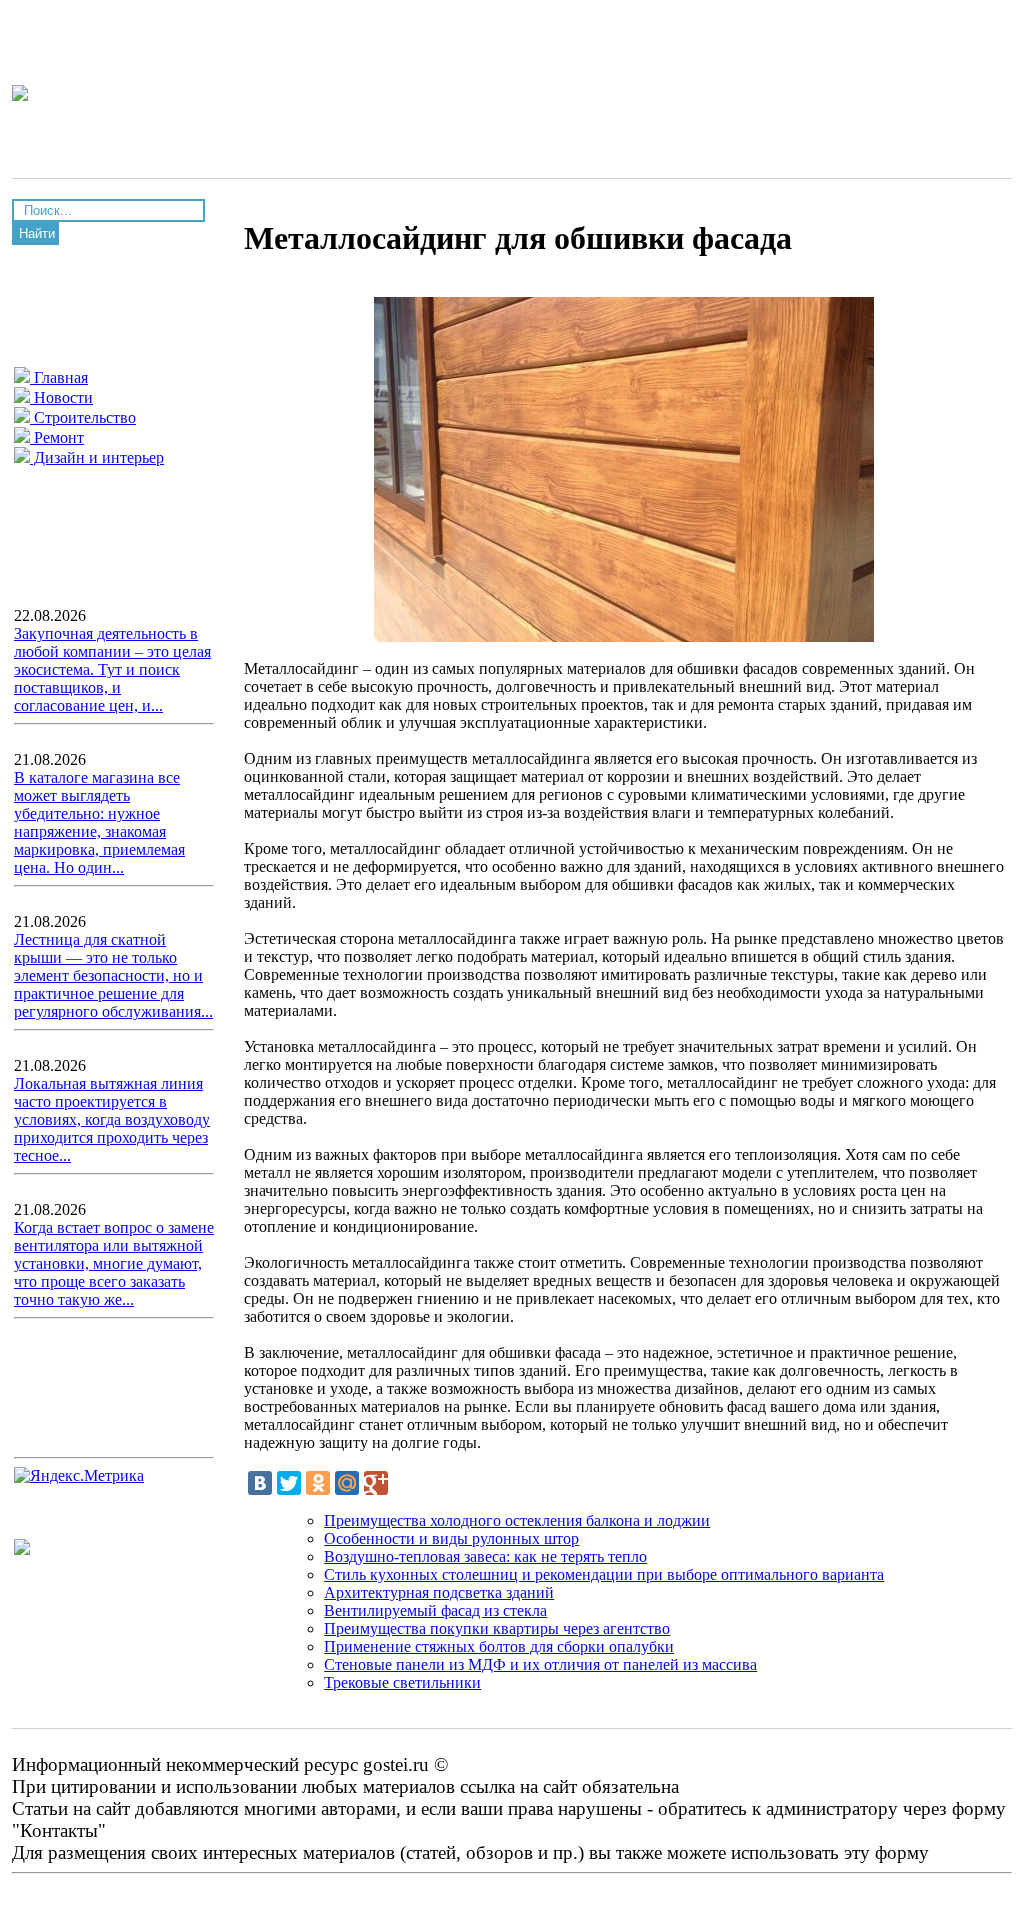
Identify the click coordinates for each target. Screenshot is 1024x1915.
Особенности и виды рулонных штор (451, 1538)
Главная (59, 377)
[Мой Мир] (347, 1483)
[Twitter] (289, 1483)
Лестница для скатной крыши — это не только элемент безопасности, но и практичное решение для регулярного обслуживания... (113, 975)
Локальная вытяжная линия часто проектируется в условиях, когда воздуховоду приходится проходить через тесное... (112, 1119)
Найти (37, 233)
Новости (61, 397)
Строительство (83, 417)
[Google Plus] (376, 1483)
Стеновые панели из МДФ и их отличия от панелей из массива (540, 1664)
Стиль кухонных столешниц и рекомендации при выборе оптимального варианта (604, 1574)
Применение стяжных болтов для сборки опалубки (499, 1646)
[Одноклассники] (318, 1483)
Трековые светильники (402, 1682)
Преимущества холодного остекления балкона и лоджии (517, 1520)
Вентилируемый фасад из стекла (435, 1610)
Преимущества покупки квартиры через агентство (497, 1628)
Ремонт (57, 437)
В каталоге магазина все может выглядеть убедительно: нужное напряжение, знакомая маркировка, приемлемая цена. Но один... (99, 822)
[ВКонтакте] (260, 1483)
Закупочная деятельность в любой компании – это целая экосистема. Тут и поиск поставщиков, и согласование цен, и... (112, 669)
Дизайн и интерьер (97, 457)
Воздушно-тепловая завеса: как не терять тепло (485, 1556)
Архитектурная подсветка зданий (439, 1592)
